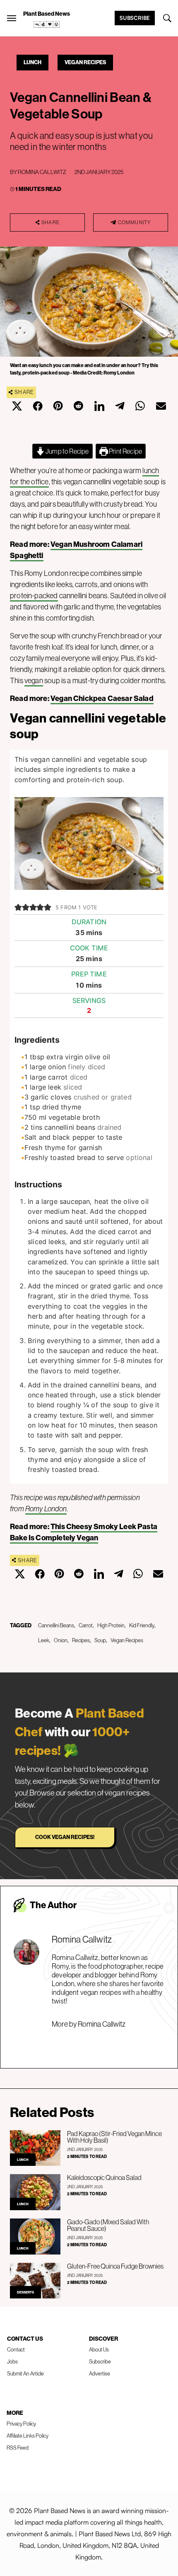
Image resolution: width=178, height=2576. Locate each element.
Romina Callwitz (42, 172)
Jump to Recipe (67, 451)
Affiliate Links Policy (28, 2436)
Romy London (46, 1509)
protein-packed (34, 596)
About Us (99, 2349)
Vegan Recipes (85, 62)
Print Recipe (125, 451)
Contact (16, 2349)
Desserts (25, 2292)
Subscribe (135, 18)
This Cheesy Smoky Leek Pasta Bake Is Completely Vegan (84, 1532)
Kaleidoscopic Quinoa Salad (104, 2177)
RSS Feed (18, 2448)
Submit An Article (25, 2373)
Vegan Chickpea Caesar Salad (102, 698)
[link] (47, 24)
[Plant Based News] (12, 18)
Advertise (100, 2373)
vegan (34, 680)
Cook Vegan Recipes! (65, 1837)
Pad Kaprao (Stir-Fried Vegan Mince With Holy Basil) (114, 2137)
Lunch (32, 62)
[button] (18, 907)
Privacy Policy (21, 2424)
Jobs (12, 2361)
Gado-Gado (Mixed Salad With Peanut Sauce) (108, 2225)
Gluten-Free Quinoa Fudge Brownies (115, 2266)
